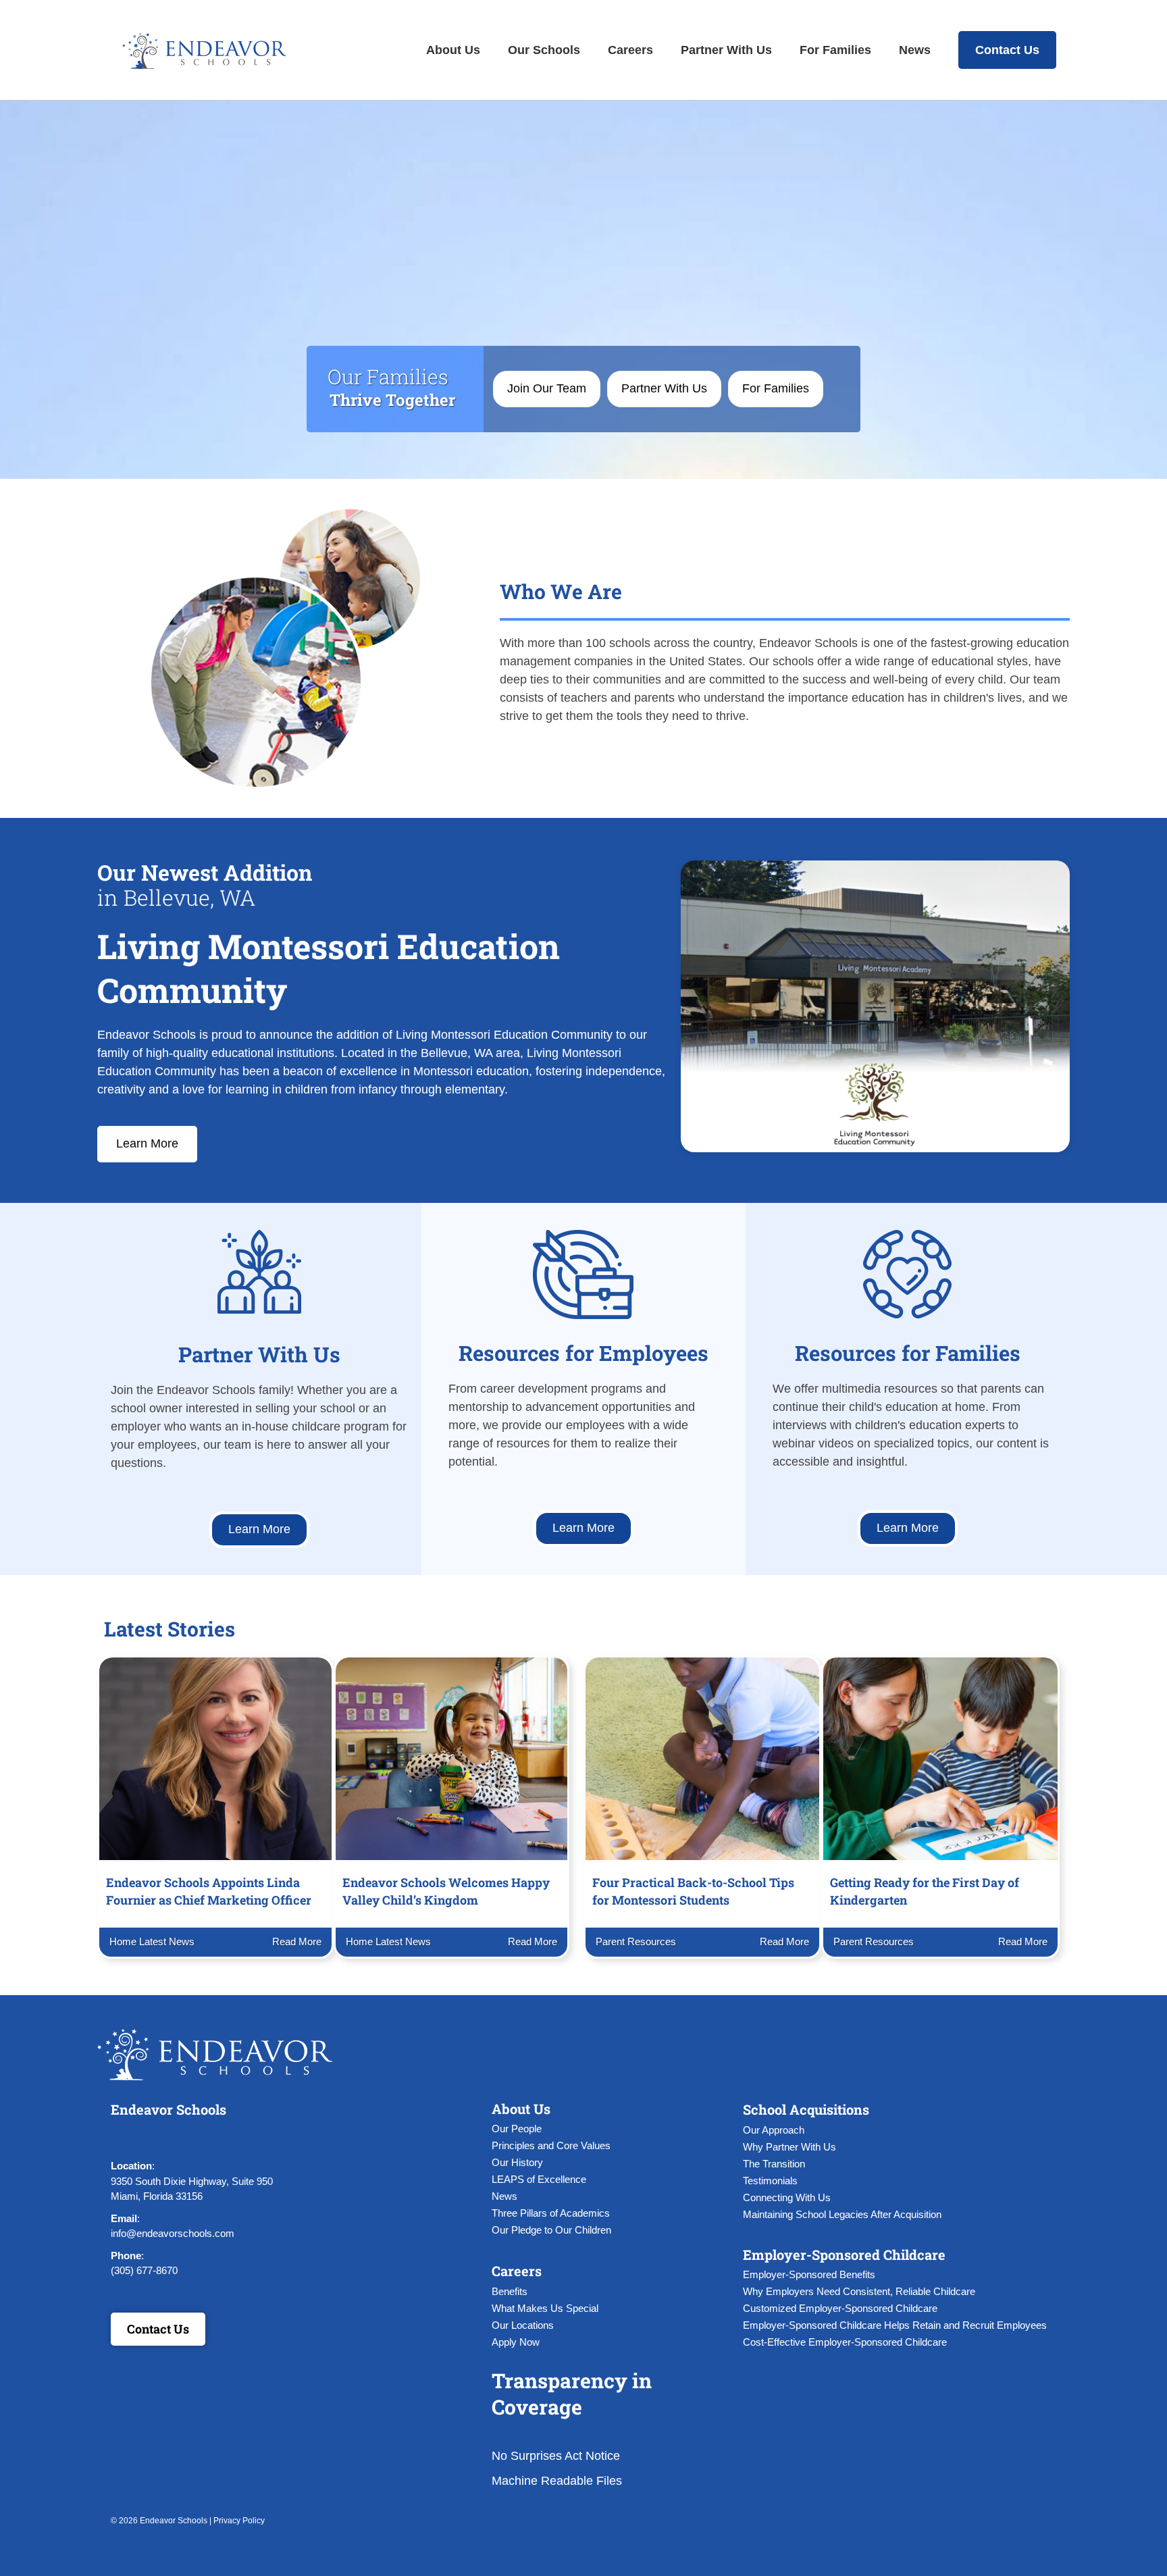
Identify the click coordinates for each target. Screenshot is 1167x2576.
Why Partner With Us (789, 2147)
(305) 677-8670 (144, 2270)
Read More (295, 1941)
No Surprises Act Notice (556, 2456)
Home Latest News (152, 1941)
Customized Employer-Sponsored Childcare (840, 2308)
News (915, 50)
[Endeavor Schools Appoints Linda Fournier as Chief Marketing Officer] (215, 1758)
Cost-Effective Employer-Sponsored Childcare (845, 2342)
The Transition (774, 2164)
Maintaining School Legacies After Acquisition (842, 2214)
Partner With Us (726, 50)
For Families (835, 50)
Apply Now (516, 2342)
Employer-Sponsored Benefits (809, 2274)
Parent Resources (636, 1941)
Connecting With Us (787, 2197)
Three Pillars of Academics (551, 2213)
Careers (630, 50)
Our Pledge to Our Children (551, 2230)
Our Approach (774, 2130)
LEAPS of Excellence (539, 2179)
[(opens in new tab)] (259, 1271)
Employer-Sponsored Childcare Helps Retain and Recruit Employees (895, 2325)
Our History (517, 2162)
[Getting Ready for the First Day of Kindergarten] (940, 1758)
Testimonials (770, 2181)
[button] (124, 2138)
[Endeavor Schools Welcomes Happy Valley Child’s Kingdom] (452, 1758)
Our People (517, 2129)
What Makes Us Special (545, 2308)
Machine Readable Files (557, 2481)
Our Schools (544, 50)
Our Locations (523, 2325)
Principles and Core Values (551, 2145)
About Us (453, 50)
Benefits (510, 2291)
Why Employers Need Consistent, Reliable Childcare (859, 2291)
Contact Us (1007, 50)
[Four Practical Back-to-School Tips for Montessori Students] (702, 1758)
